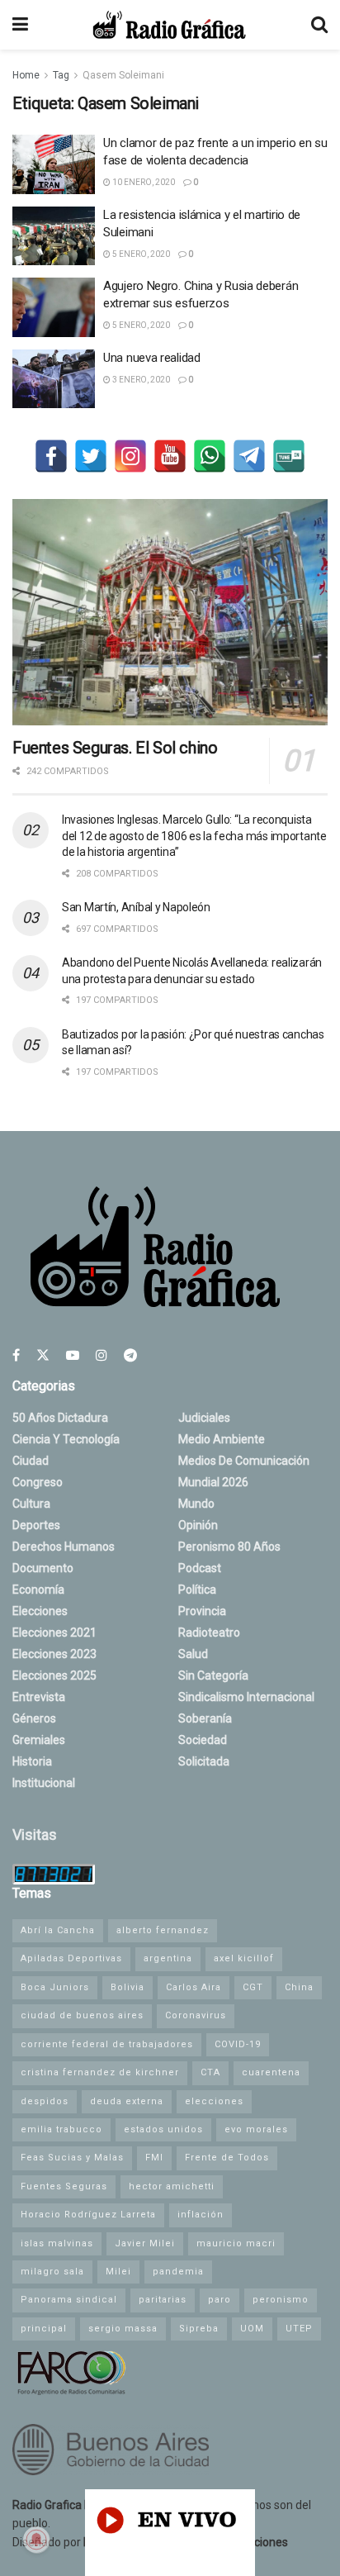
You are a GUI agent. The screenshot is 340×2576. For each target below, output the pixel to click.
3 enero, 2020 (140, 380)
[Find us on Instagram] (102, 1355)
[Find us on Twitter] (43, 1355)
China (299, 1987)
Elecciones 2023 (54, 1654)
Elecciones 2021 (54, 1633)
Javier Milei (145, 2243)
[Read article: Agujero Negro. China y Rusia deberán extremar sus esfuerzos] (54, 307)
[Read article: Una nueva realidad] (54, 379)
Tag (61, 75)
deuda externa (127, 2101)
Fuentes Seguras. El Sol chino (115, 748)
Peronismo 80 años (229, 1547)
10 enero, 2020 (143, 182)
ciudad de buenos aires (82, 2015)
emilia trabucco (61, 2129)
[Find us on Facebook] (16, 1355)
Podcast (200, 1568)
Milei (118, 2272)
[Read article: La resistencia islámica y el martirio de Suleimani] (54, 236)
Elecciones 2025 (54, 1675)
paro (220, 2300)
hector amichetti (172, 2186)
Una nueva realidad (152, 358)
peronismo (281, 2300)
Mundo (196, 1504)
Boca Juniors (55, 1987)
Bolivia (127, 1987)
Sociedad (203, 1740)
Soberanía (205, 1718)
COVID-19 (238, 2044)
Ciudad (31, 1461)
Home (26, 75)
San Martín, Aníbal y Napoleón (136, 907)
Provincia (202, 1611)
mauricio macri (236, 2243)
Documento (43, 1568)
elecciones (214, 2101)
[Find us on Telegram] (130, 1355)
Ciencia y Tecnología (66, 1439)
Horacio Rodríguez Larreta (88, 2215)
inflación (201, 2215)
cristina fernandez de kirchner (100, 2072)
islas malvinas (57, 2243)
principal (44, 2329)
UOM (252, 2329)
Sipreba (199, 2329)
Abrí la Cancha (58, 1930)
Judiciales (204, 1418)
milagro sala (52, 2272)
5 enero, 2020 (140, 254)
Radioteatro (209, 1633)
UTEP (299, 2329)
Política (197, 1590)
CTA (210, 2072)
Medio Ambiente (222, 1439)
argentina (168, 1958)
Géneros (34, 1718)
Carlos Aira (194, 1987)
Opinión (198, 1525)
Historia (32, 1761)
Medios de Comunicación (244, 1461)
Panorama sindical (69, 2300)
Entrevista (39, 1697)
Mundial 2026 (213, 1482)
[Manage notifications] (36, 2540)
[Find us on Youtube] (73, 1355)
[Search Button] (319, 25)
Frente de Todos (227, 2158)
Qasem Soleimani (123, 75)
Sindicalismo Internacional (246, 1697)
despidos (45, 2101)
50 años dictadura (60, 1418)
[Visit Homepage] (169, 25)
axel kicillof (244, 1958)
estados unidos (163, 2129)
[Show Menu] (20, 25)
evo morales (256, 2129)
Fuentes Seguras (64, 2186)
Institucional (44, 1783)
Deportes (36, 1525)
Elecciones (40, 1611)
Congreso (38, 1482)
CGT (253, 1987)
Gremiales (39, 1740)
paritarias (163, 2300)
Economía (38, 1590)
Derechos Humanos (64, 1547)
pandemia (178, 2272)
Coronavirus (196, 2015)
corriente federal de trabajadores (107, 2044)
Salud (193, 1654)
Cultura (31, 1504)
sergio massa (123, 2329)
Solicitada (204, 1761)
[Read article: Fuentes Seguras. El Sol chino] (170, 612)
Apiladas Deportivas (71, 1958)
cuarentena (271, 2072)
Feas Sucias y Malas (72, 2158)
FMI (154, 2158)
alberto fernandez (163, 1930)
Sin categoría (213, 1675)
